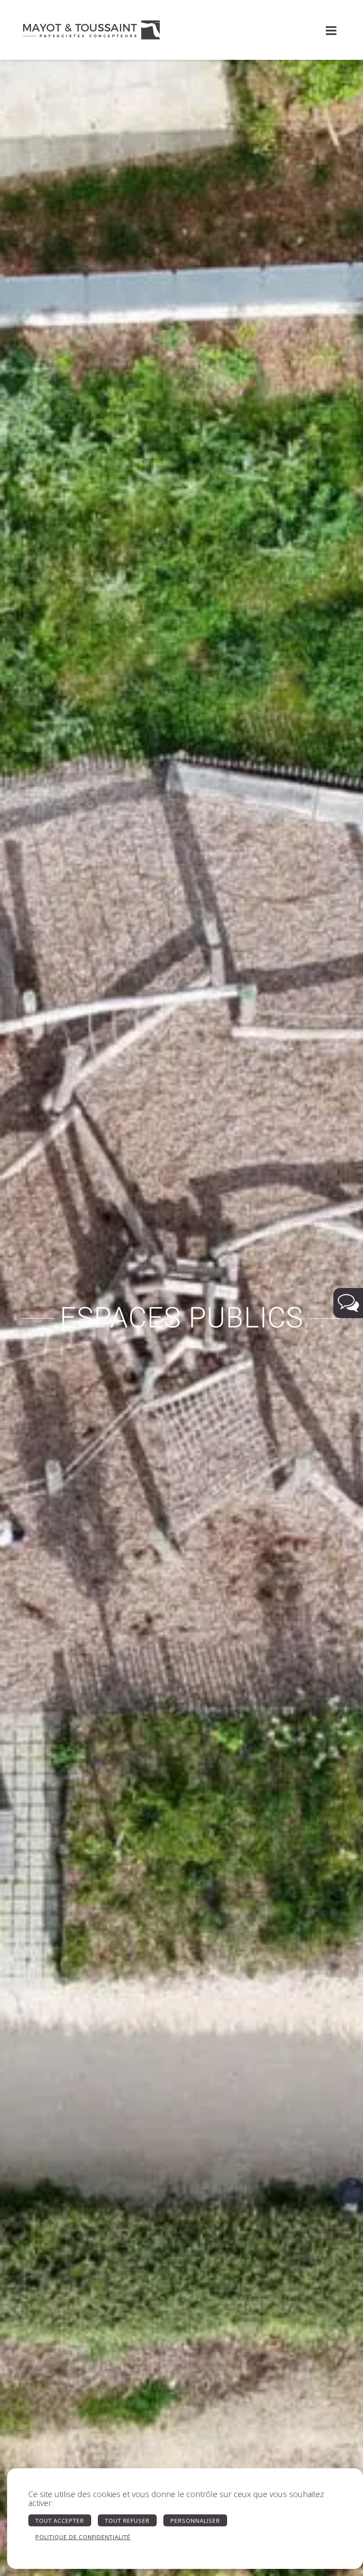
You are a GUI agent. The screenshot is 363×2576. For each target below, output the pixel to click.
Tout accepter (60, 2521)
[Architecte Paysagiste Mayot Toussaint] (91, 30)
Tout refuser (127, 2521)
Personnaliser (195, 2521)
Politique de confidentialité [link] (83, 2537)
